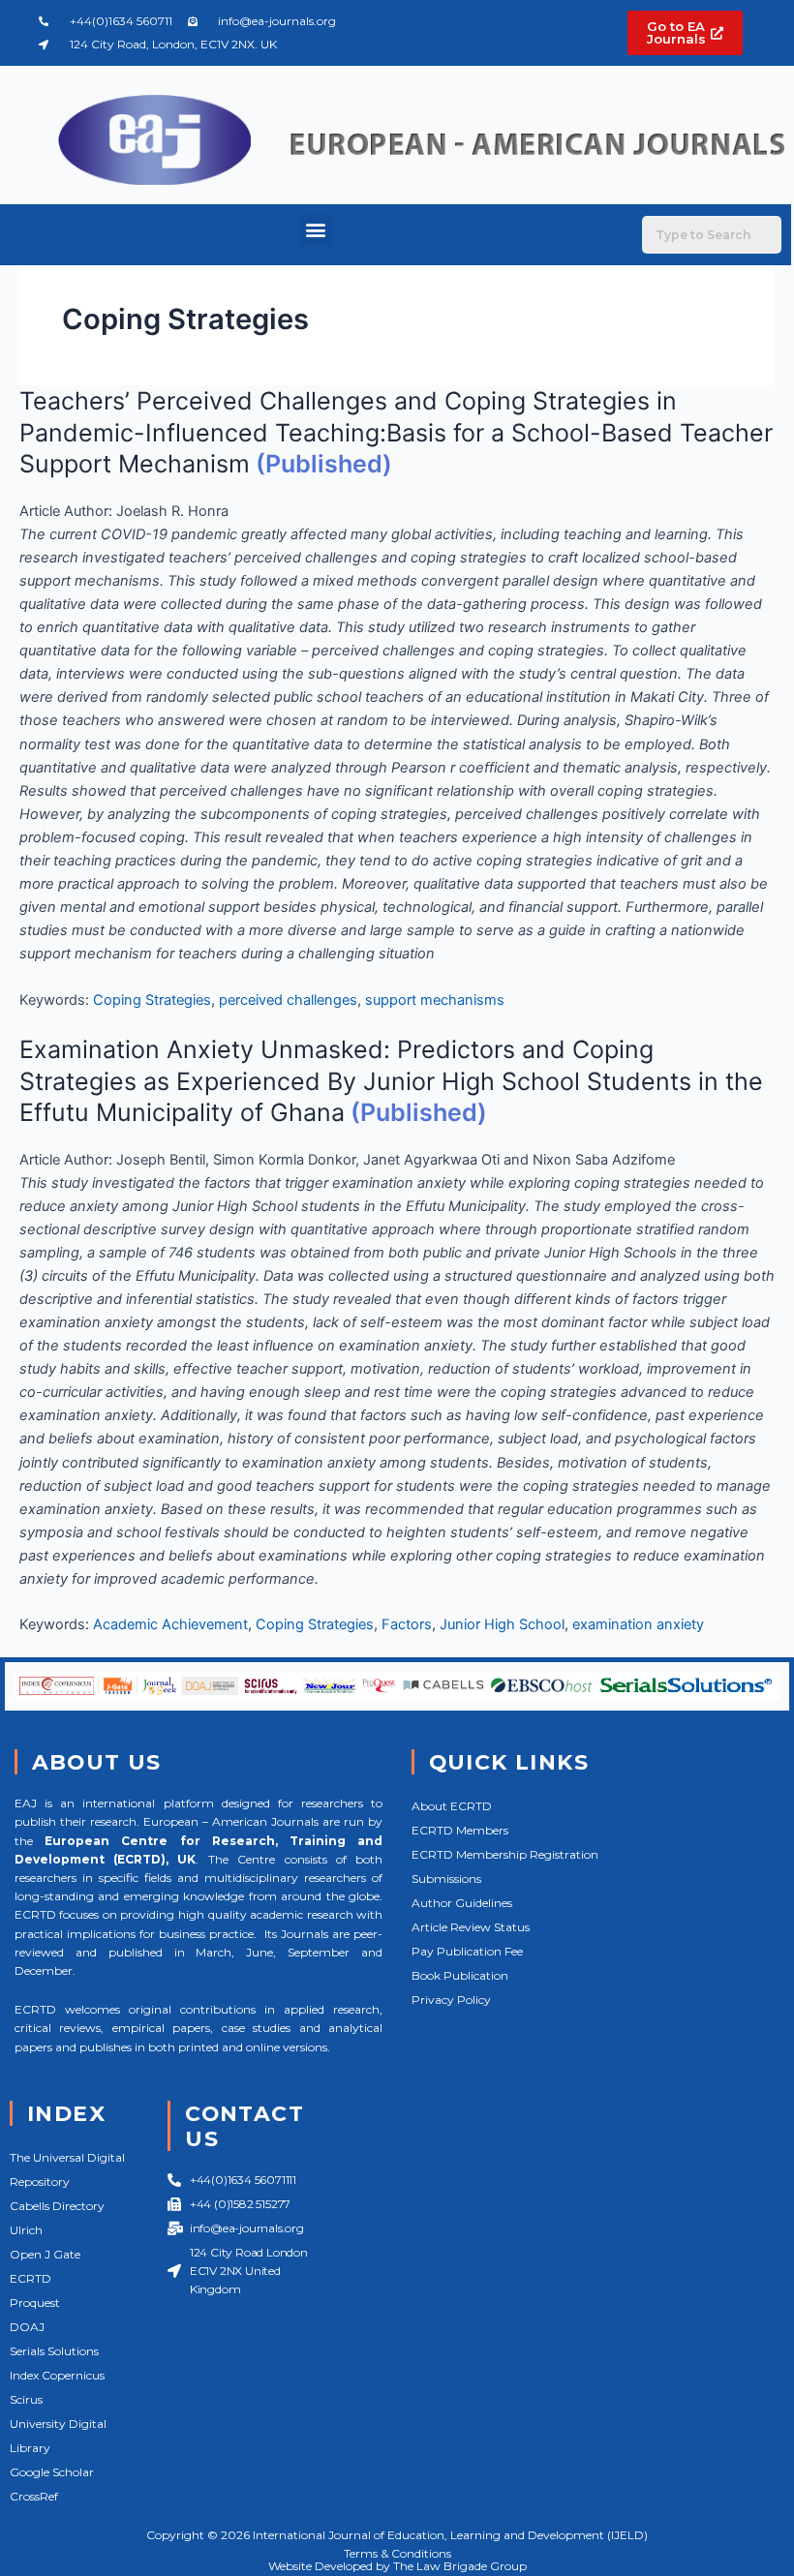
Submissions (446, 1879)
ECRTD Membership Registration (505, 1854)
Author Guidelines (462, 1903)
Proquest (35, 2303)
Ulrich (26, 2230)
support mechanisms (435, 1000)
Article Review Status (471, 1927)
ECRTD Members (460, 1830)
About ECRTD (452, 1806)
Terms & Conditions (397, 2553)
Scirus (26, 2399)
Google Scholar (52, 2472)
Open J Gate (45, 2254)
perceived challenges (288, 1000)
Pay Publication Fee (467, 1951)
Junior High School (502, 1624)
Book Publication (460, 1975)
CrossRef (34, 2496)
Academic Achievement (170, 1624)
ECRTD (31, 2278)
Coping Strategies (152, 1000)
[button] (316, 230)
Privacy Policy (451, 2000)
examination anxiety (638, 1624)
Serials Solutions (54, 2351)
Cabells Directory (57, 2206)
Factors (407, 1624)
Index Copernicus (57, 2375)
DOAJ (27, 2327)
